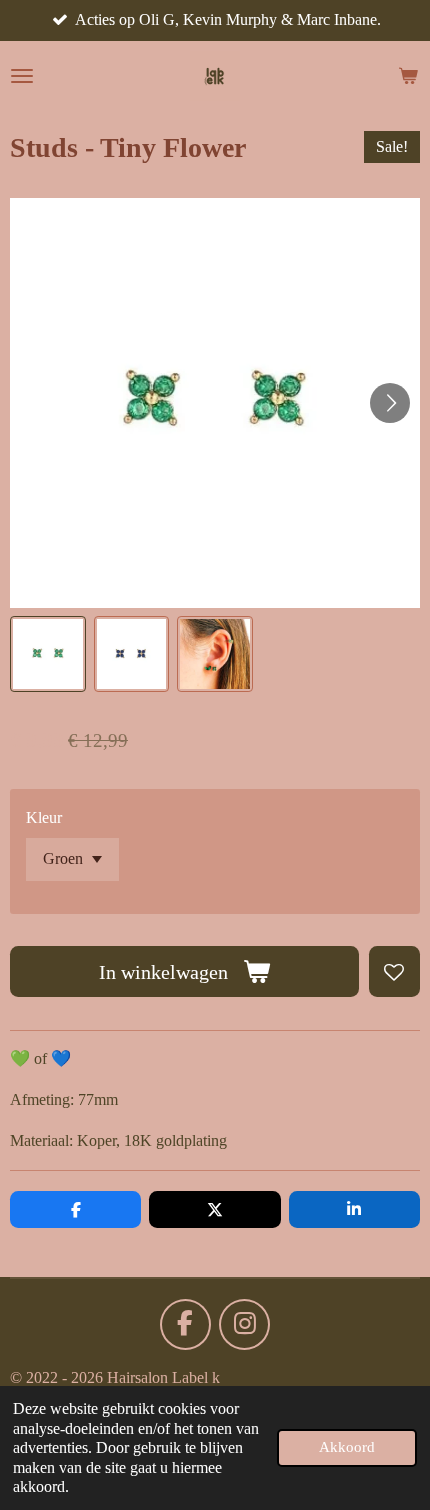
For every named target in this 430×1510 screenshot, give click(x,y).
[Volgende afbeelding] (390, 403)
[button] (48, 654)
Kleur (44, 817)
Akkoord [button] (347, 1447)
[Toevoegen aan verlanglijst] (394, 971)
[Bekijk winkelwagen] (408, 76)
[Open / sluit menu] (22, 76)
